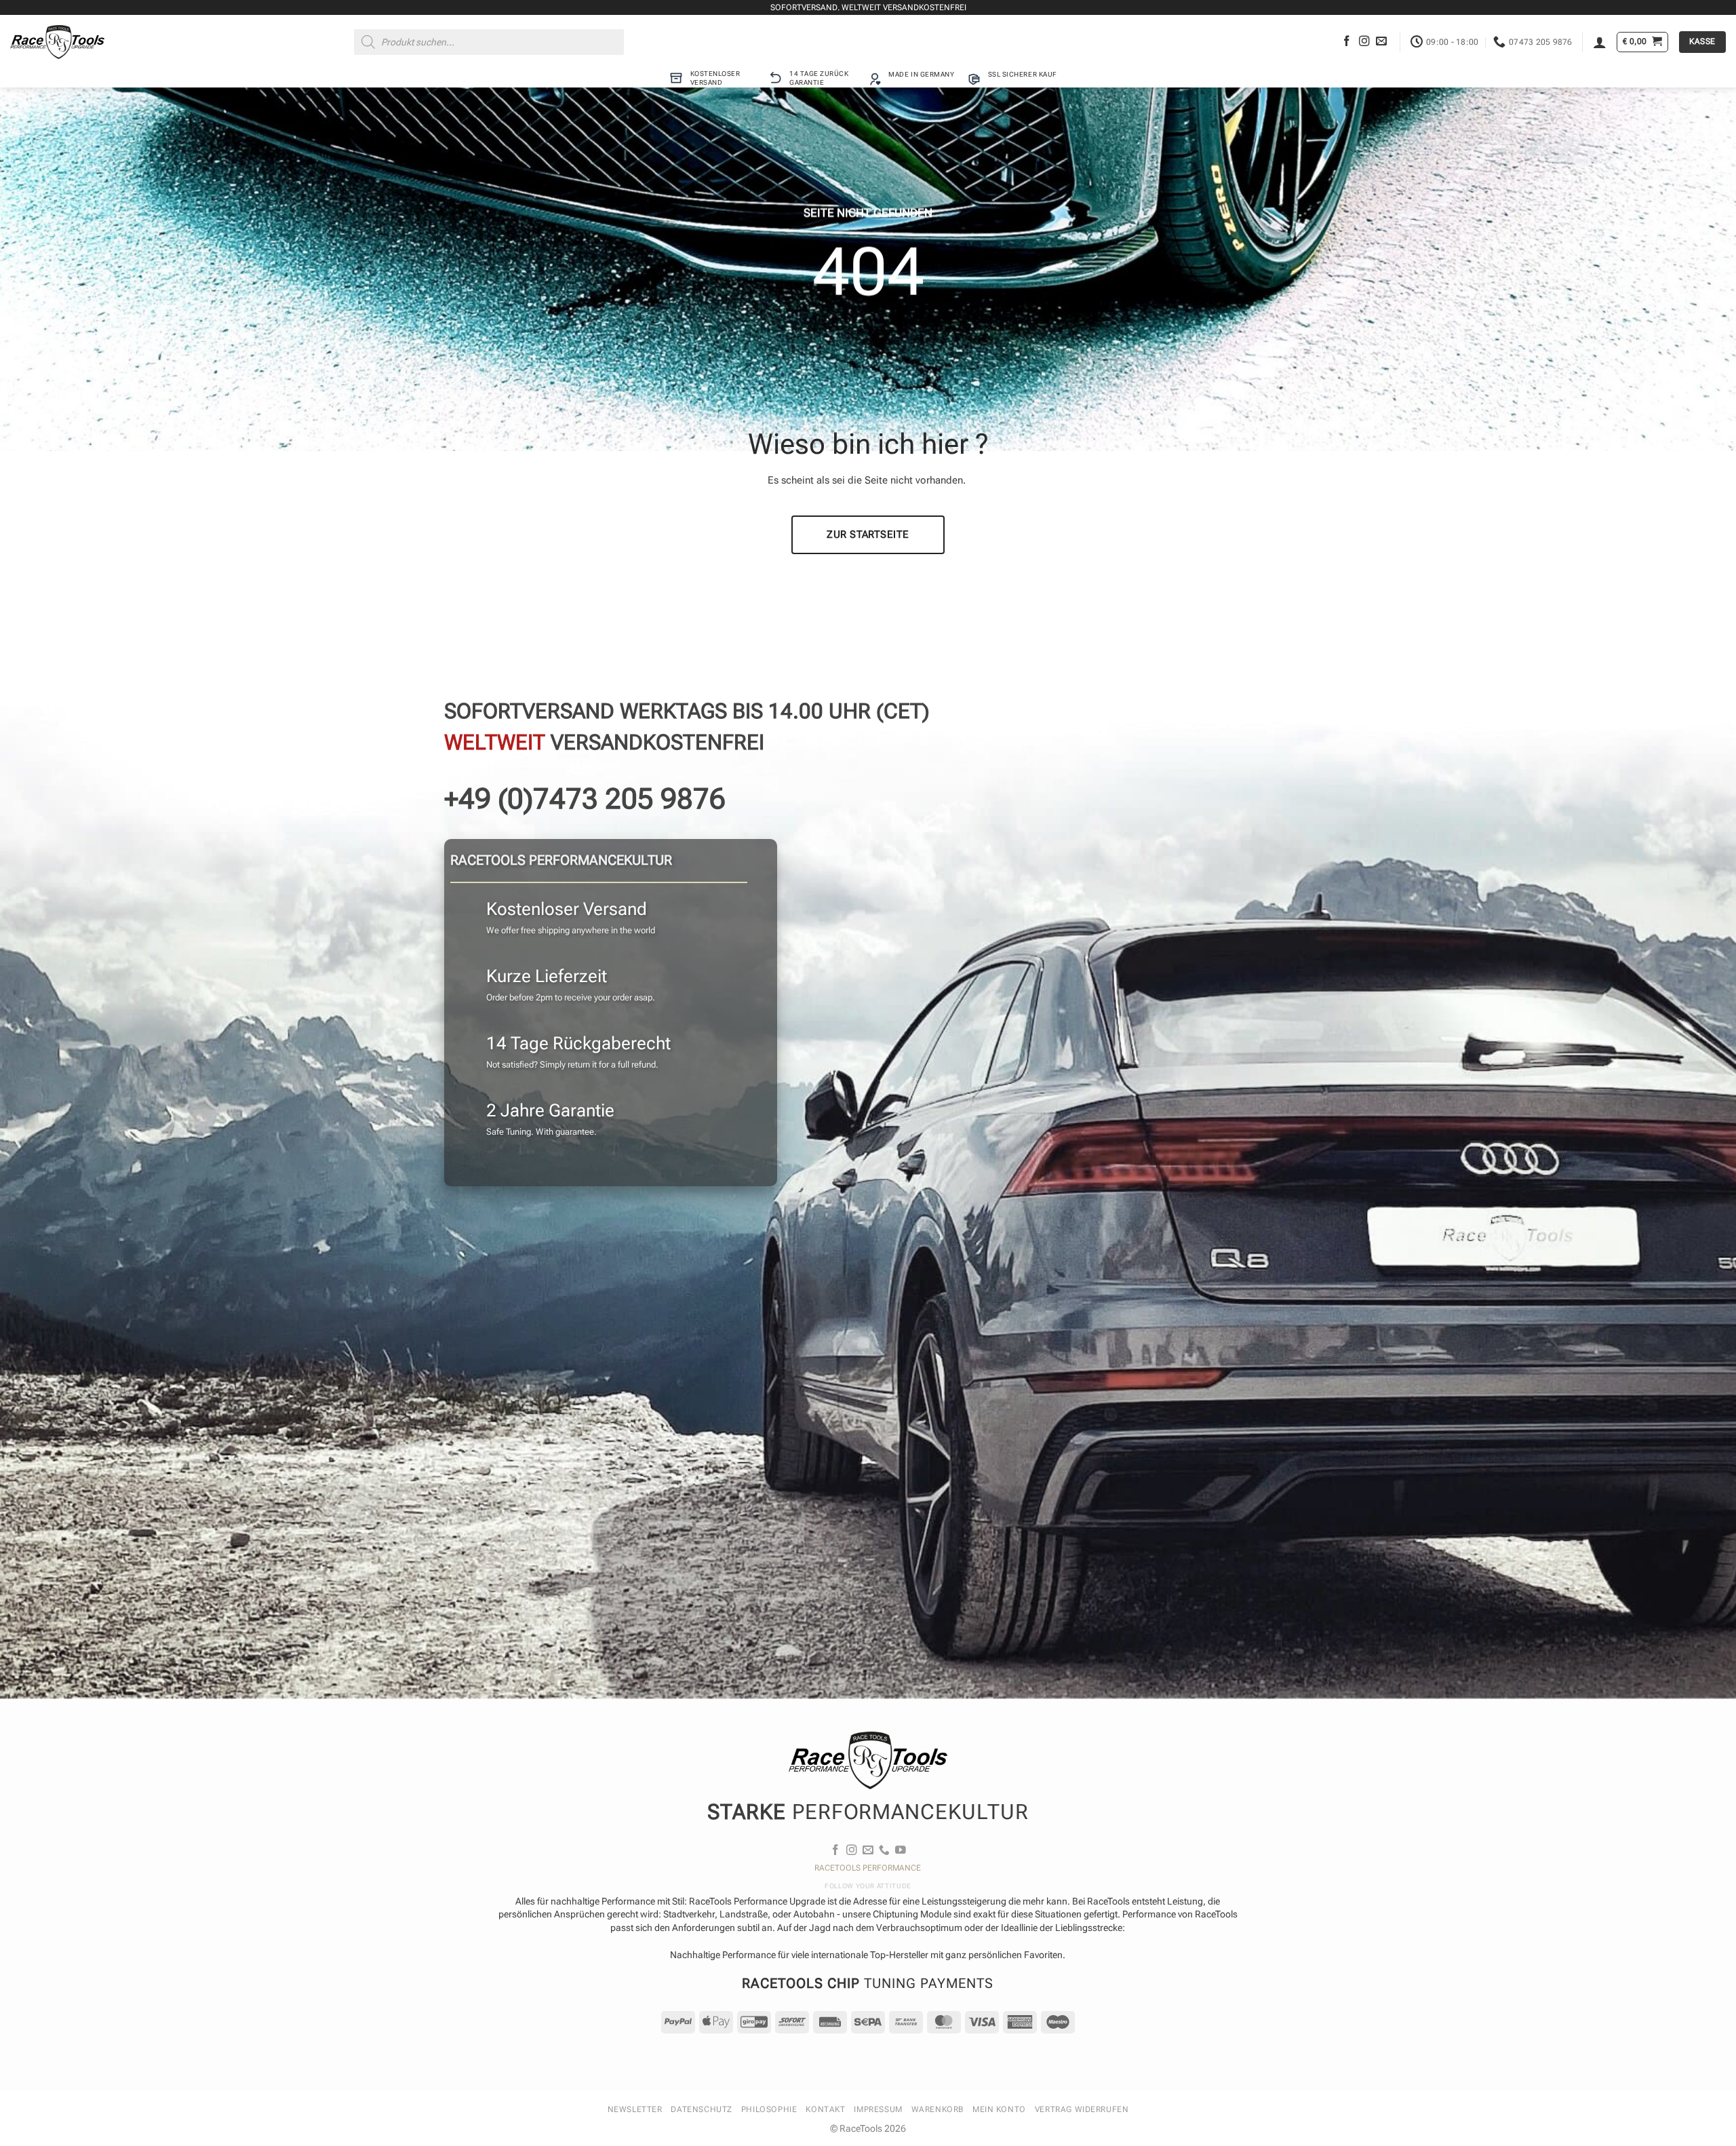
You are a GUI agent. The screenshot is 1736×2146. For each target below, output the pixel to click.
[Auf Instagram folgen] (1364, 42)
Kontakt (825, 2109)
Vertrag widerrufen (1082, 2109)
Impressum (878, 2109)
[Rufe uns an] (884, 1851)
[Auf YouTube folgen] (901, 1851)
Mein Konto (999, 2109)
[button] (1600, 42)
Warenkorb (938, 2109)
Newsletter (635, 2109)
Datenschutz (701, 2109)
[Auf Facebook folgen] (1347, 42)
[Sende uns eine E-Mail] (1381, 42)
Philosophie (769, 2109)
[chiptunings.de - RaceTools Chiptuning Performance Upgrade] (57, 42)
